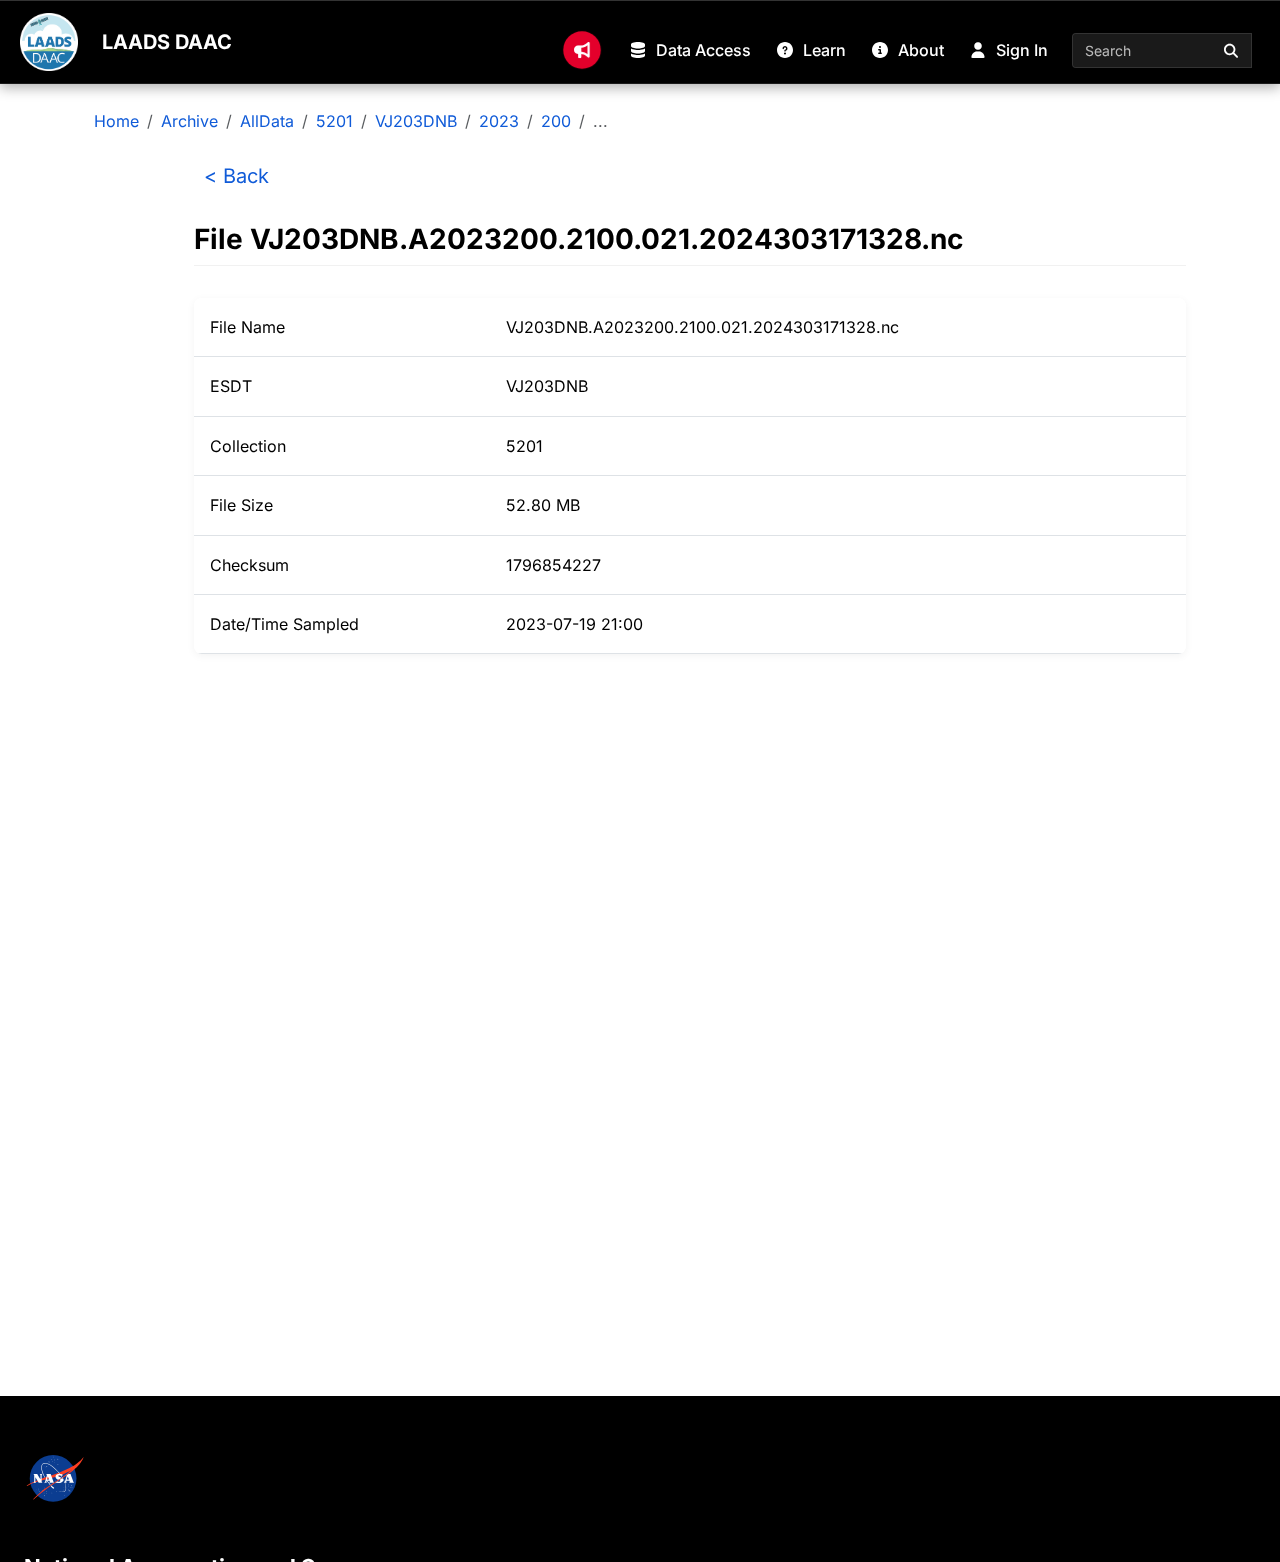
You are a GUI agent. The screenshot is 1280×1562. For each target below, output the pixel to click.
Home (116, 121)
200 (556, 121)
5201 (334, 121)
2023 (499, 121)
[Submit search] (1232, 50)
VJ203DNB (416, 121)
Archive (189, 121)
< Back (236, 176)
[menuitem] (582, 50)
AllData (267, 121)
